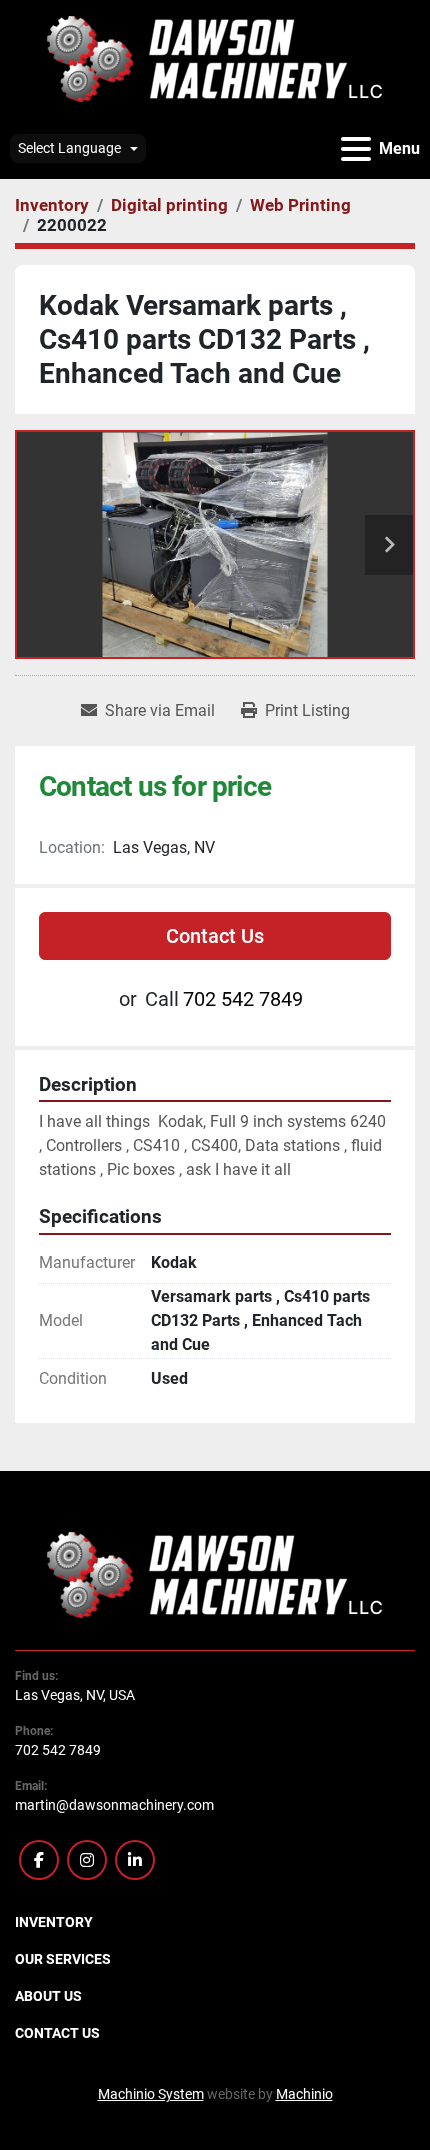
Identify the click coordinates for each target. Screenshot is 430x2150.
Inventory (54, 1922)
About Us (48, 1996)
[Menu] (356, 149)
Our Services (63, 1959)
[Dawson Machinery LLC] (215, 1574)
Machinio (304, 2094)
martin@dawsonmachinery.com (114, 1805)
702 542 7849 (243, 999)
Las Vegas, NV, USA (75, 1695)
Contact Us (215, 936)
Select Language (69, 148)
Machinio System (151, 2094)
